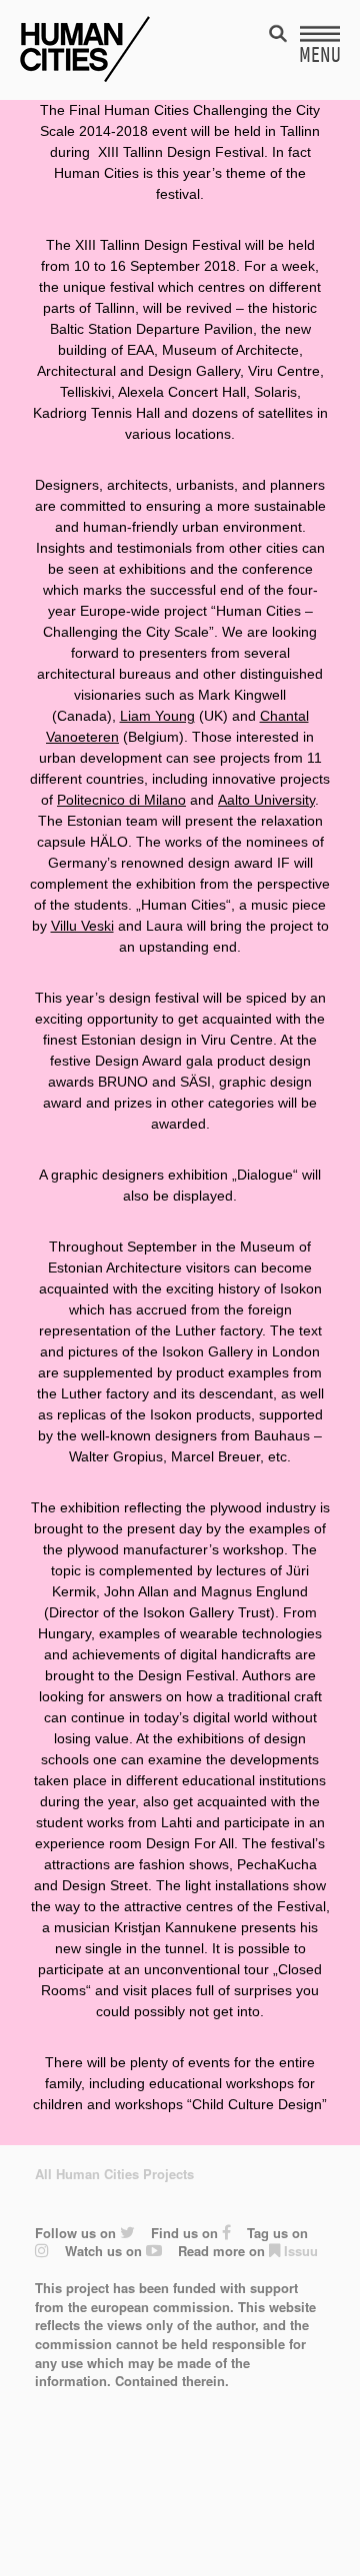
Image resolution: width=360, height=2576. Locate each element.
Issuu (299, 2251)
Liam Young (157, 716)
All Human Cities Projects (114, 2174)
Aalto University (266, 800)
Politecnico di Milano (121, 800)
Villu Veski (82, 926)
